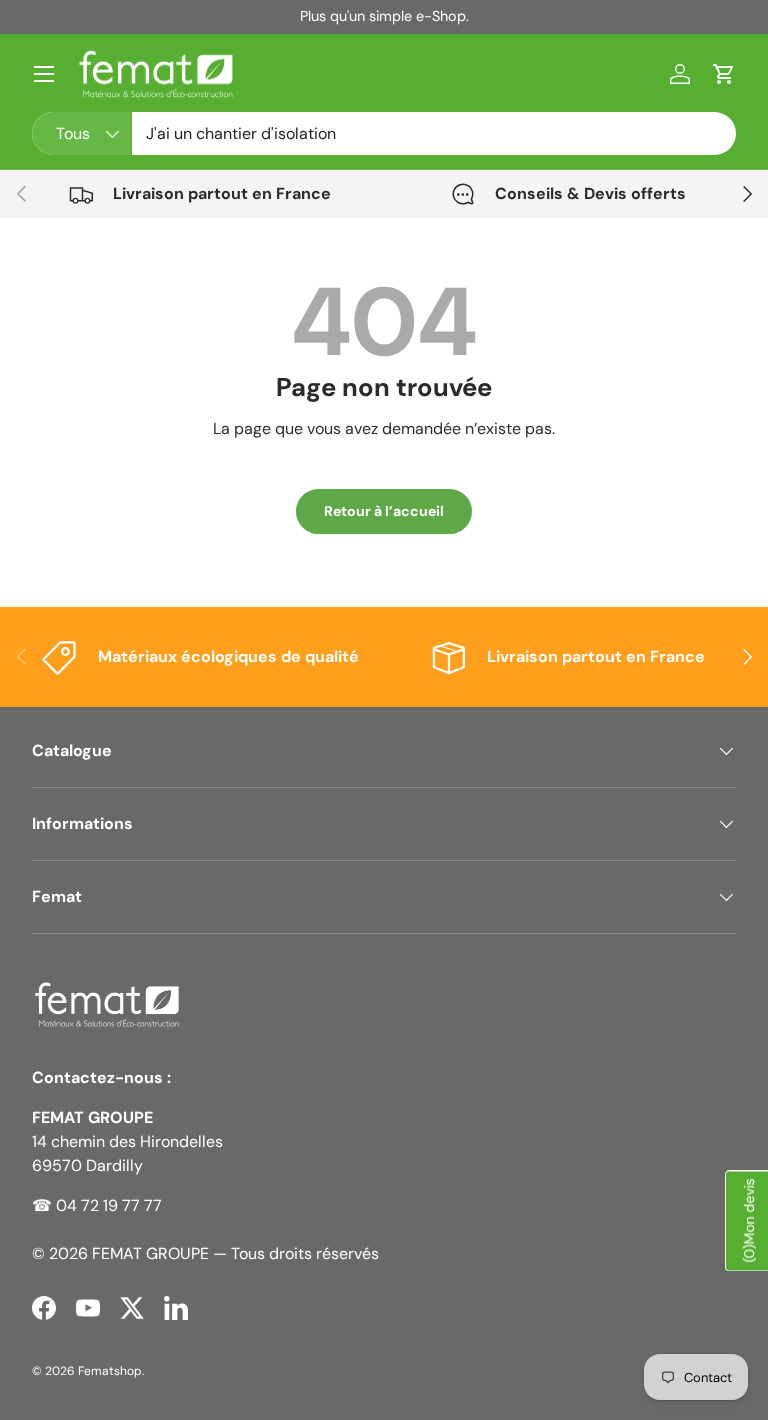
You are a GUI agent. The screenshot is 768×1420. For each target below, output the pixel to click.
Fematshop (110, 1371)
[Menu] (44, 74)
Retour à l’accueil (384, 511)
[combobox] (384, 133)
